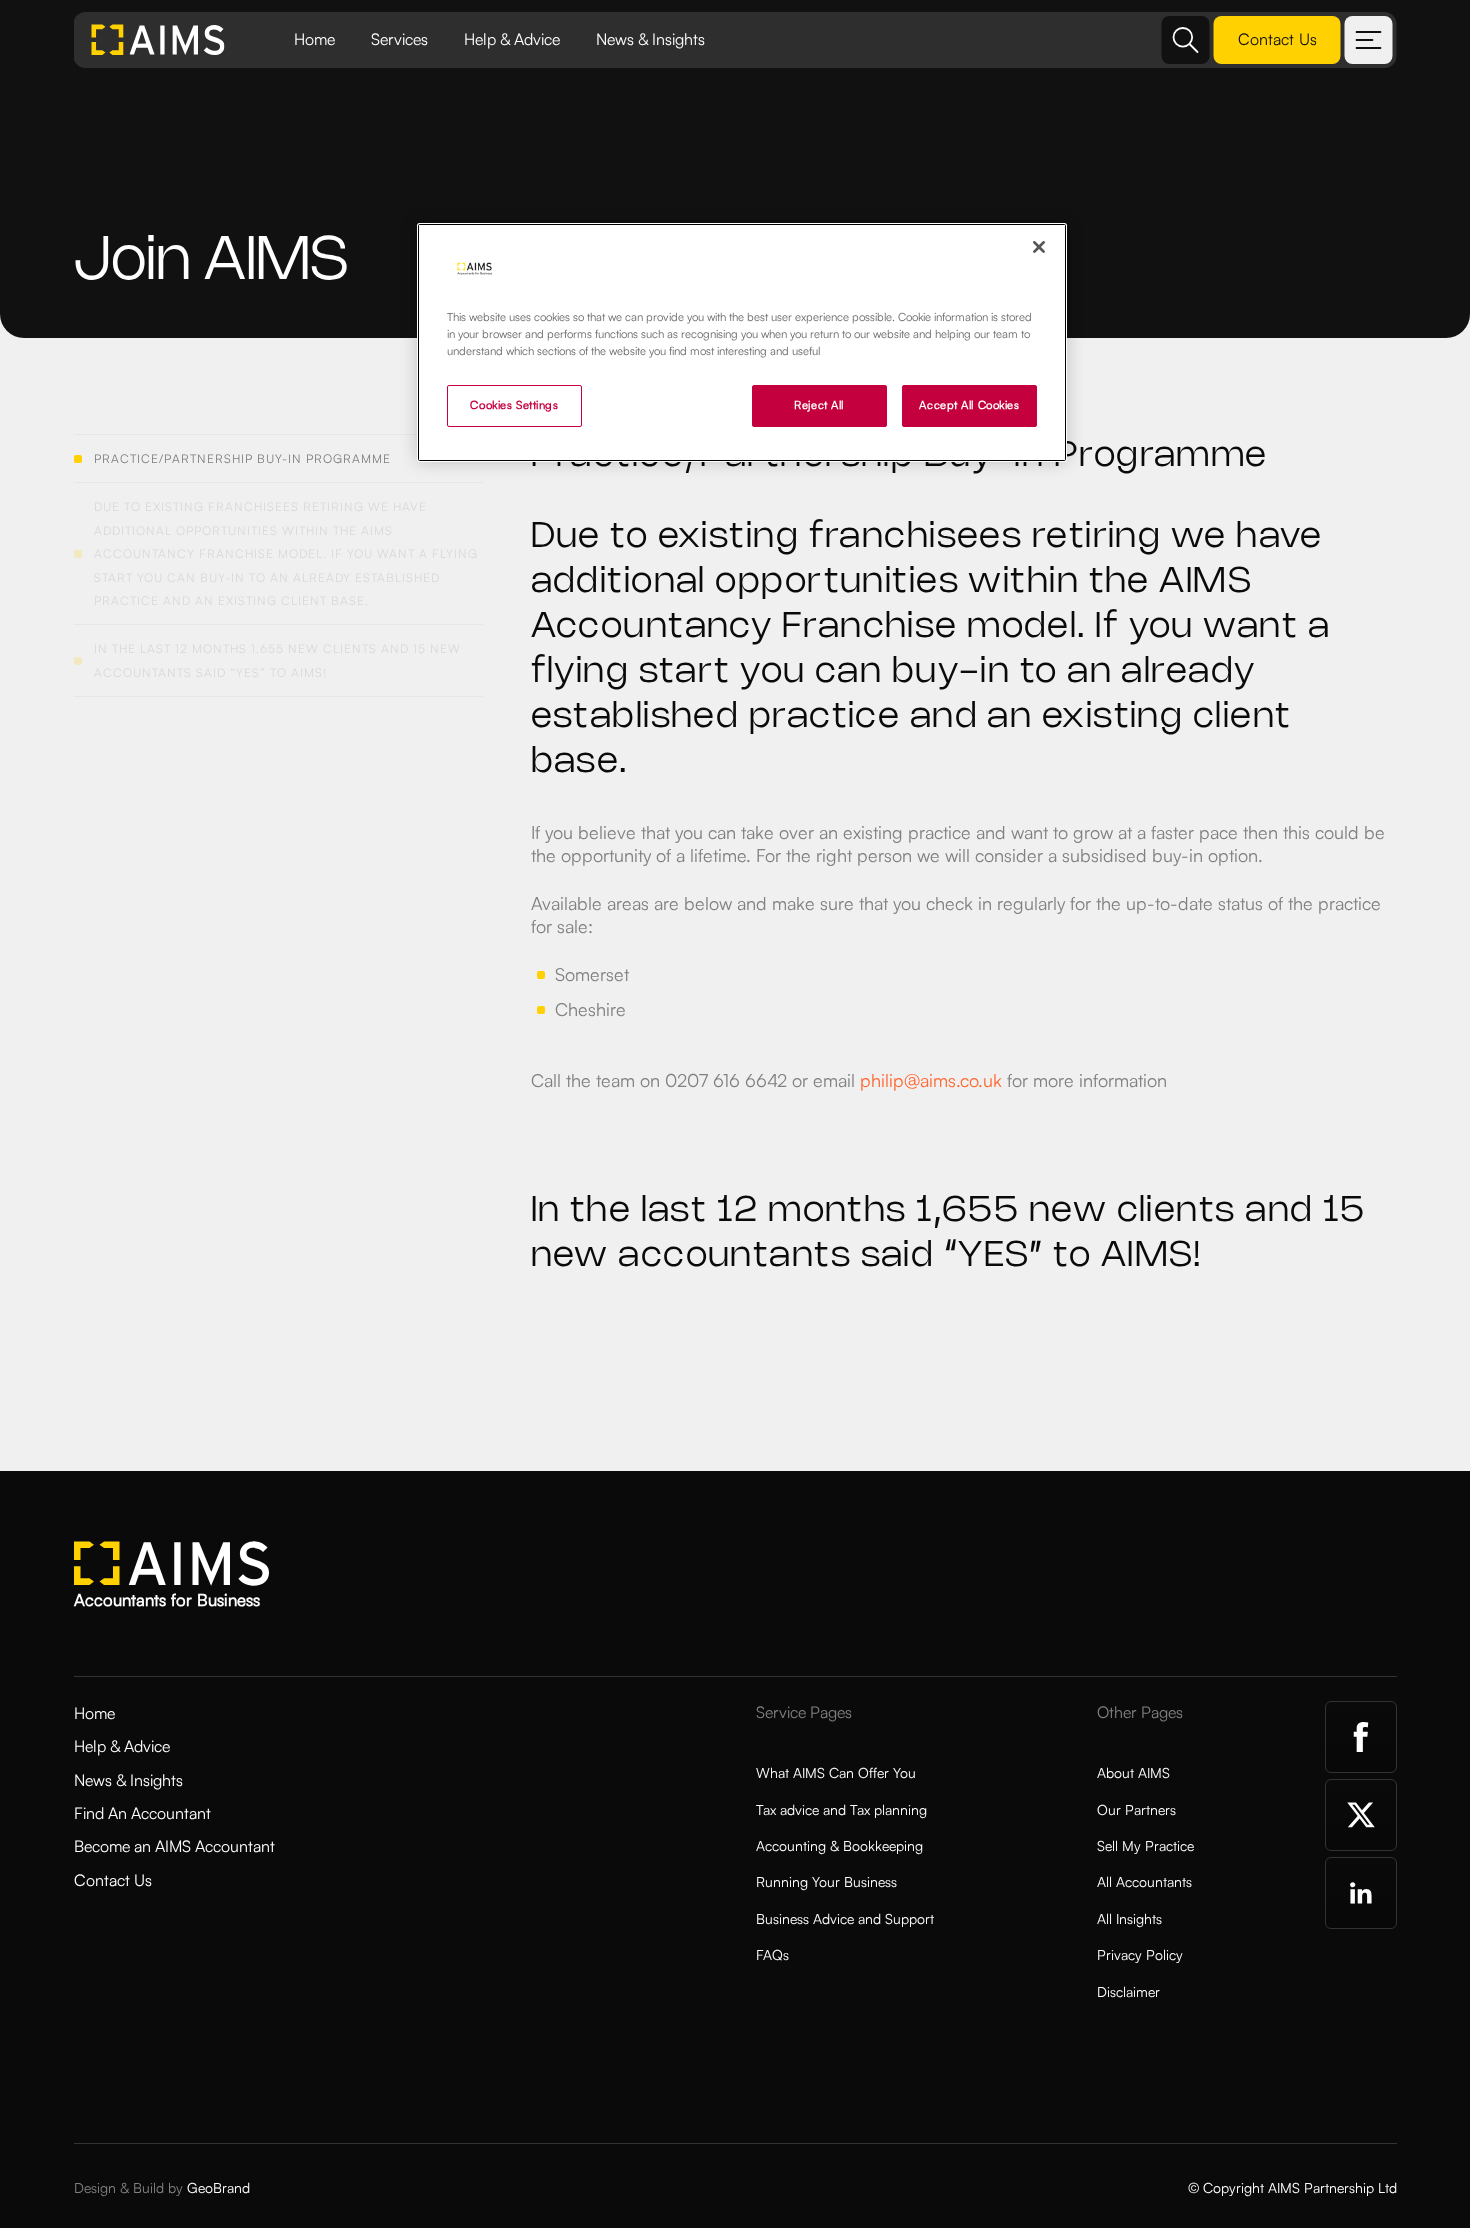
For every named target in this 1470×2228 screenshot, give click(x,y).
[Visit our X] (1361, 1815)
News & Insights (650, 39)
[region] (742, 342)
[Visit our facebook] (1361, 1737)
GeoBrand (218, 2187)
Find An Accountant (142, 1813)
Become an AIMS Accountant (174, 1846)
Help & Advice (512, 39)
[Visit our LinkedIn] (1361, 1893)
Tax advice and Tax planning (841, 1809)
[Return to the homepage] (159, 40)
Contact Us (113, 1880)
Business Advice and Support (845, 1918)
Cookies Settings (514, 405)
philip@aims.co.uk (931, 1080)
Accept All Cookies (969, 405)
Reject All (819, 405)
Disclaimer (1128, 1991)
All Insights (1129, 1918)
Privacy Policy (1140, 1954)
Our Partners (1136, 1809)
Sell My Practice (1145, 1845)
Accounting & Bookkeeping (839, 1845)
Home (314, 39)
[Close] (1039, 247)
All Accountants (1144, 1881)
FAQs (772, 1954)
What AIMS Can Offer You (836, 1772)
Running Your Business (826, 1881)
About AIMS (1133, 1772)
